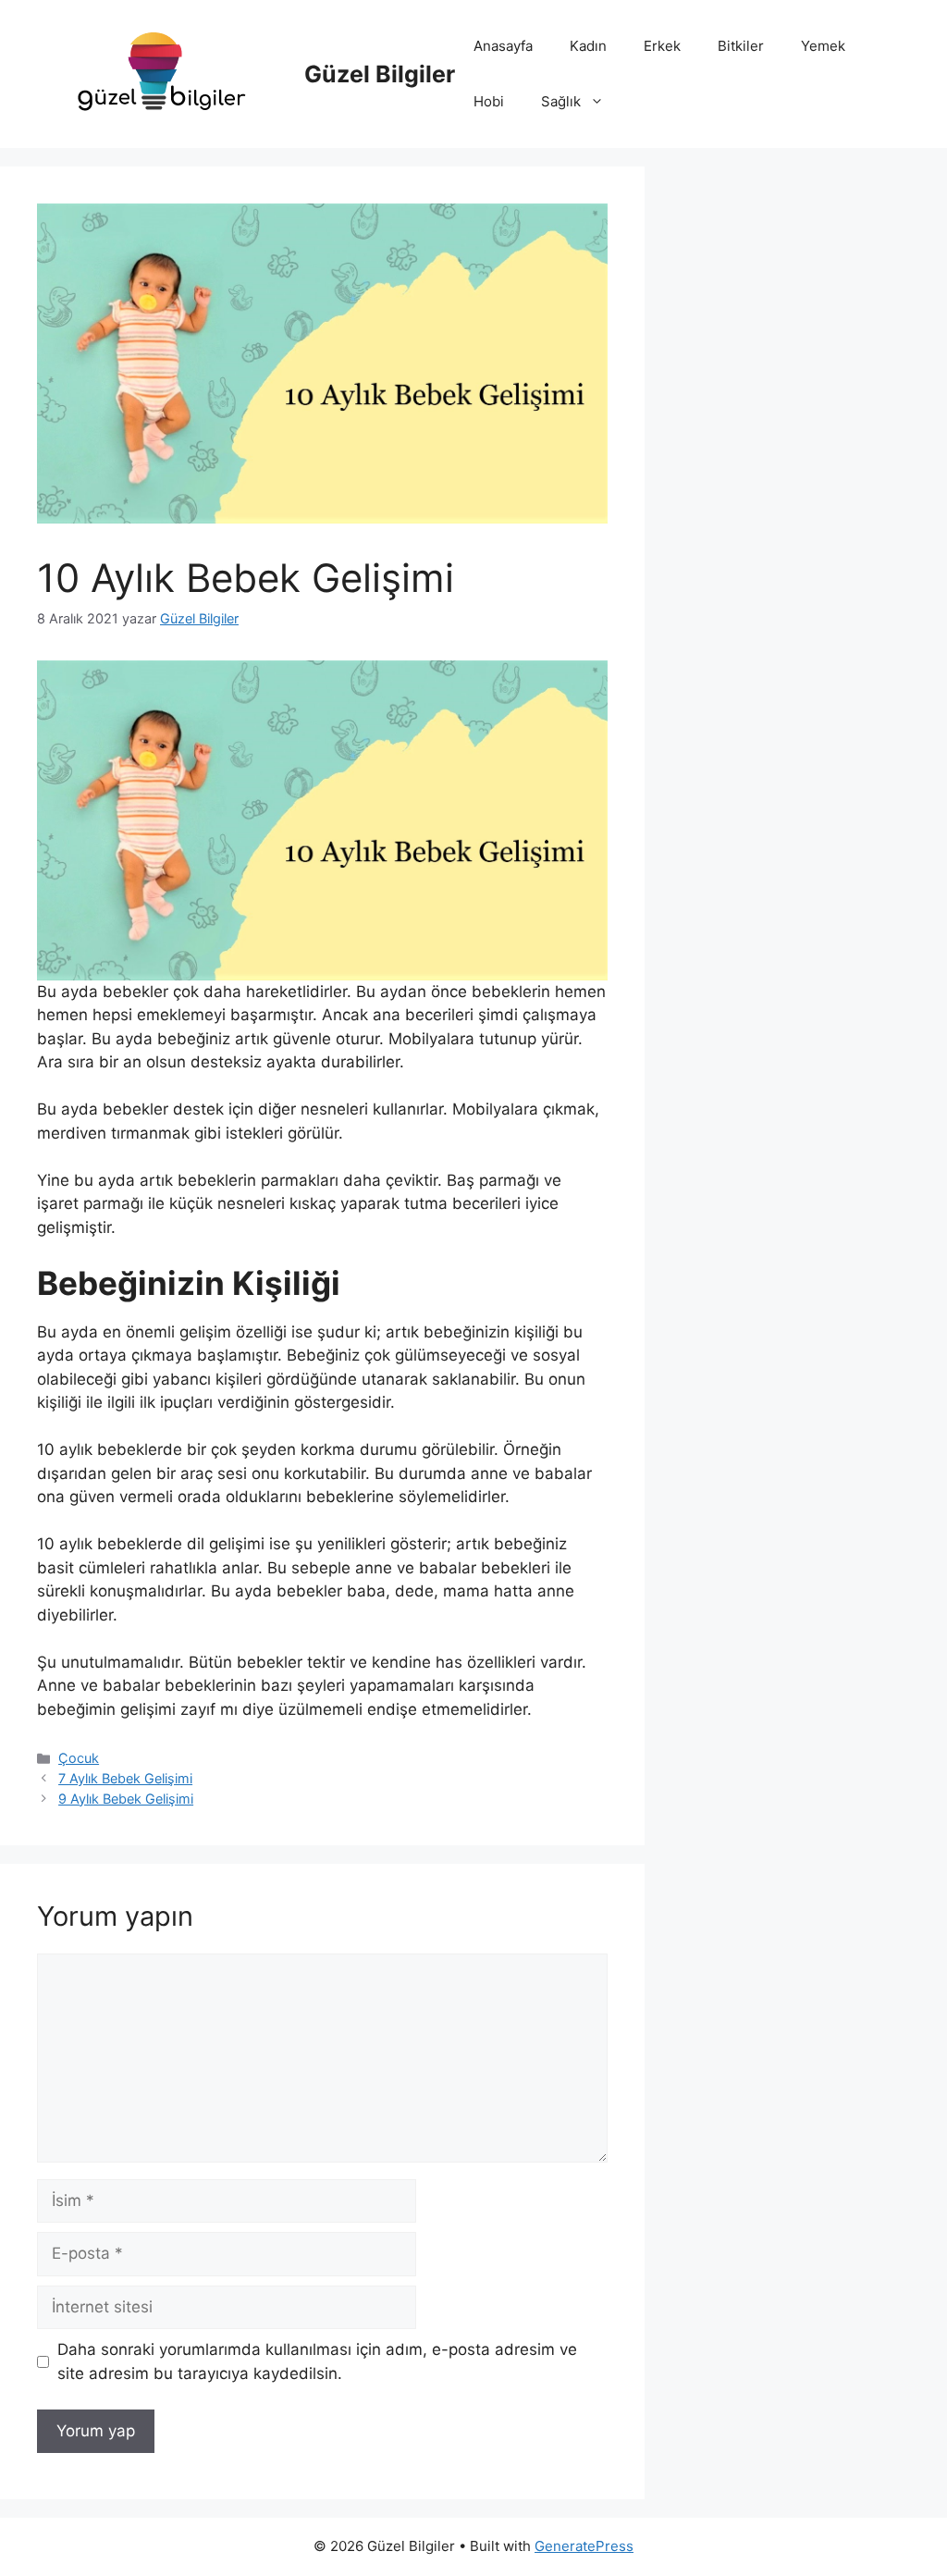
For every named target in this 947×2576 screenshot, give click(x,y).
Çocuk (79, 1758)
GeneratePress (584, 2546)
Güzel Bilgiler (380, 74)
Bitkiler (741, 46)
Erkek (662, 46)
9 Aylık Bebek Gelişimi (126, 1799)
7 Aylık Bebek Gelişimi (125, 1778)
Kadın (588, 46)
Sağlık (561, 101)
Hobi (489, 101)
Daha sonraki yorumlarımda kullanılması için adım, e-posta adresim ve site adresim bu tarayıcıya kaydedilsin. (317, 2361)
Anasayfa (503, 46)
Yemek (823, 46)
